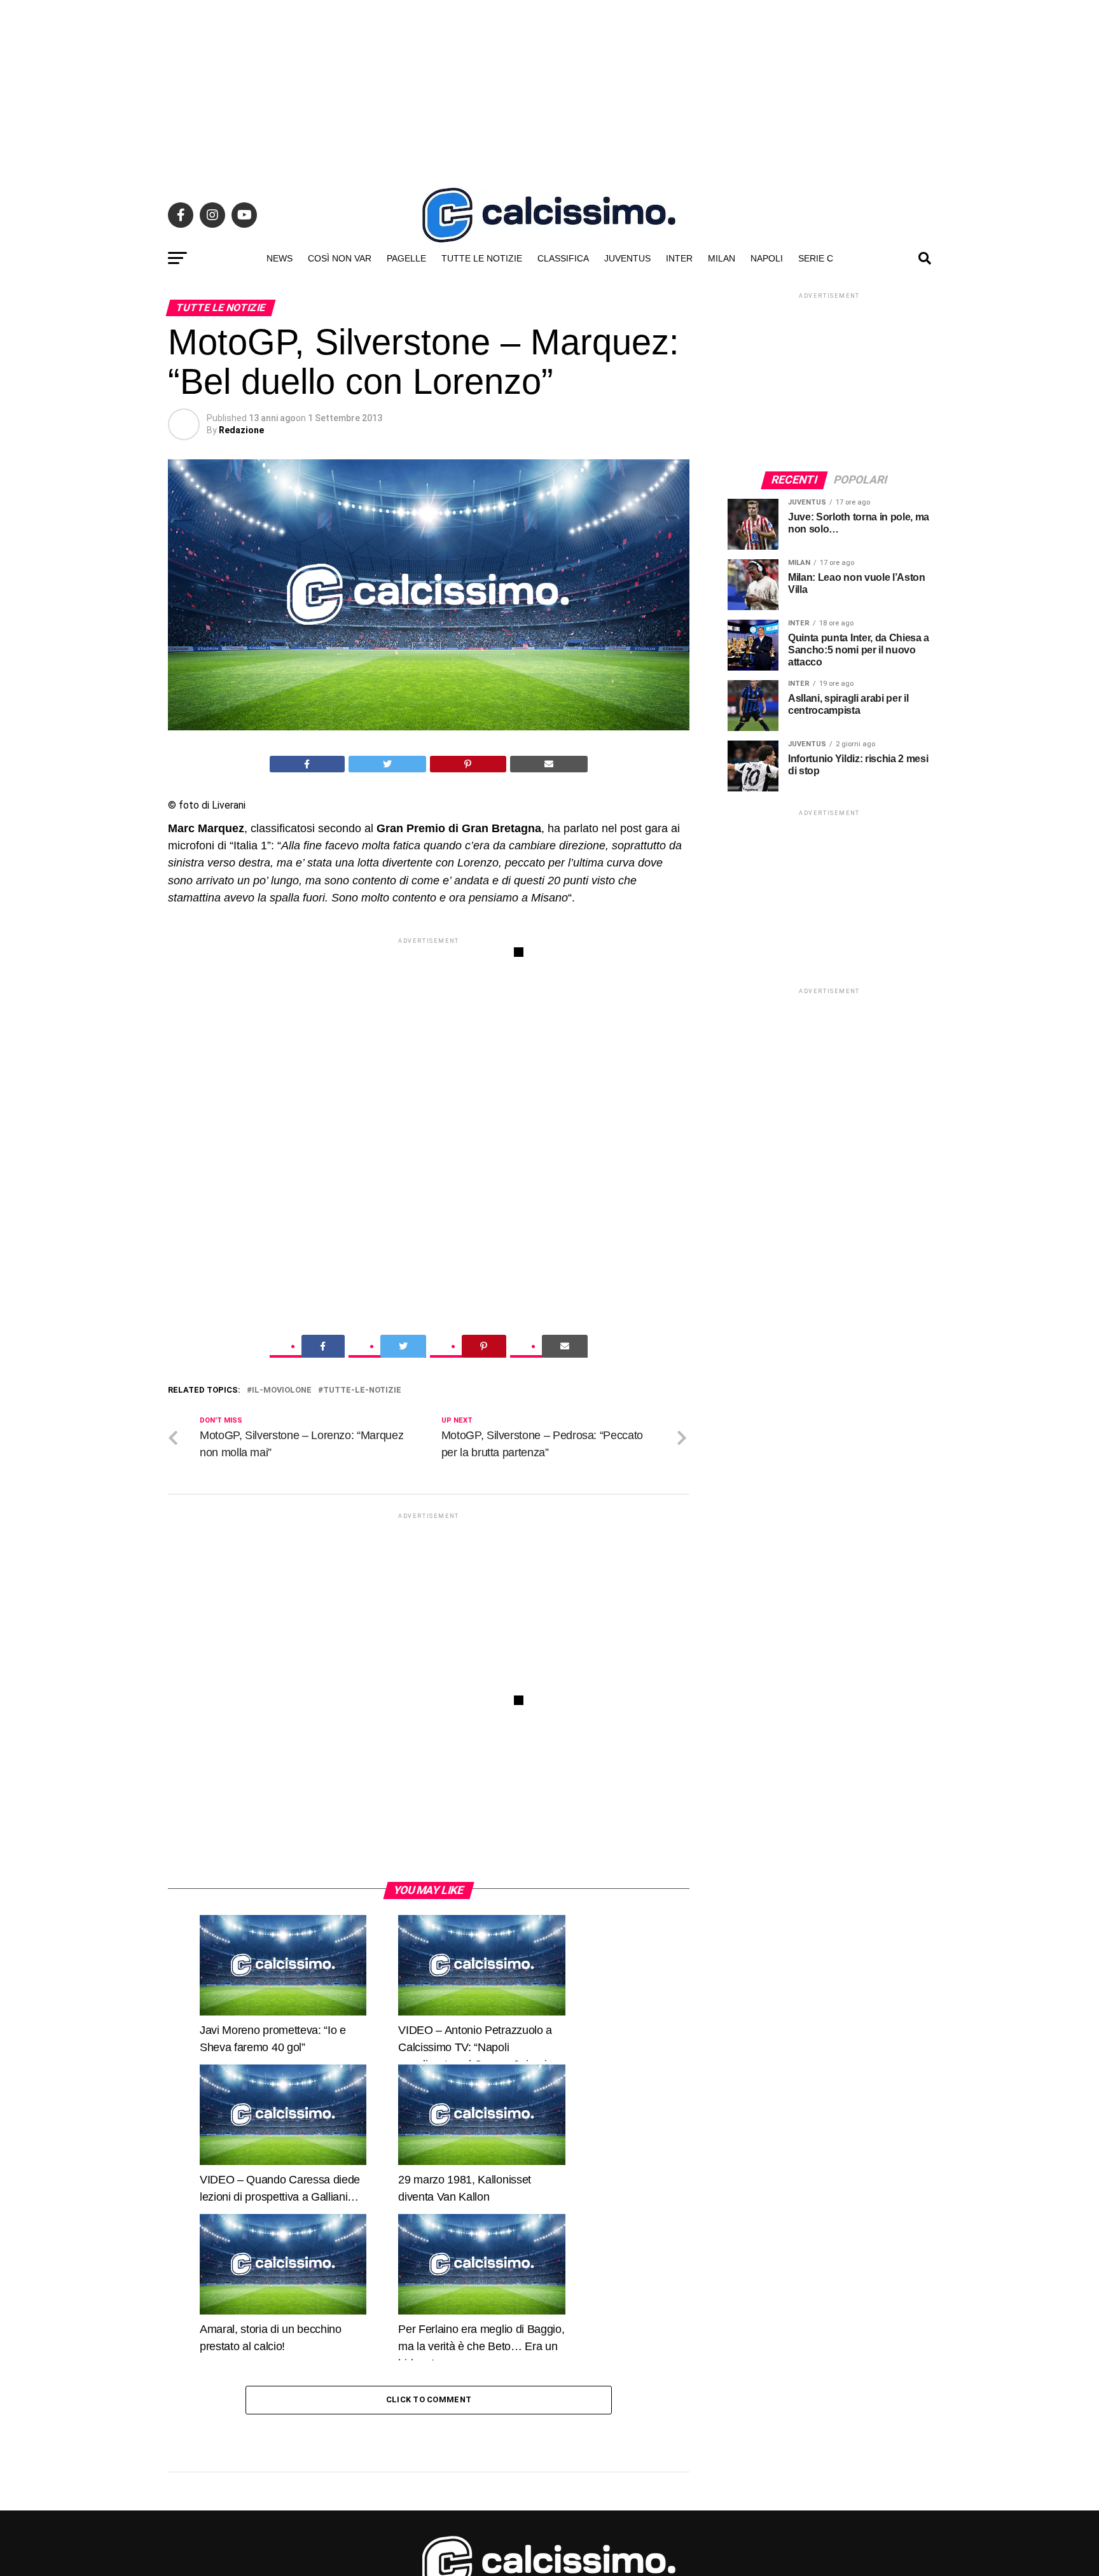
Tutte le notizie (482, 258)
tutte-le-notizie (362, 1390)
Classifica (563, 258)
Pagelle (406, 258)
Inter (679, 258)
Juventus (627, 258)
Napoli (767, 258)
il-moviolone (282, 1390)
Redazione (241, 430)
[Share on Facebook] (307, 764)
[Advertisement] (549, 89)
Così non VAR (340, 258)
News (280, 258)
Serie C (816, 258)
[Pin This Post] (468, 764)
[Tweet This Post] (388, 764)
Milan (722, 258)
